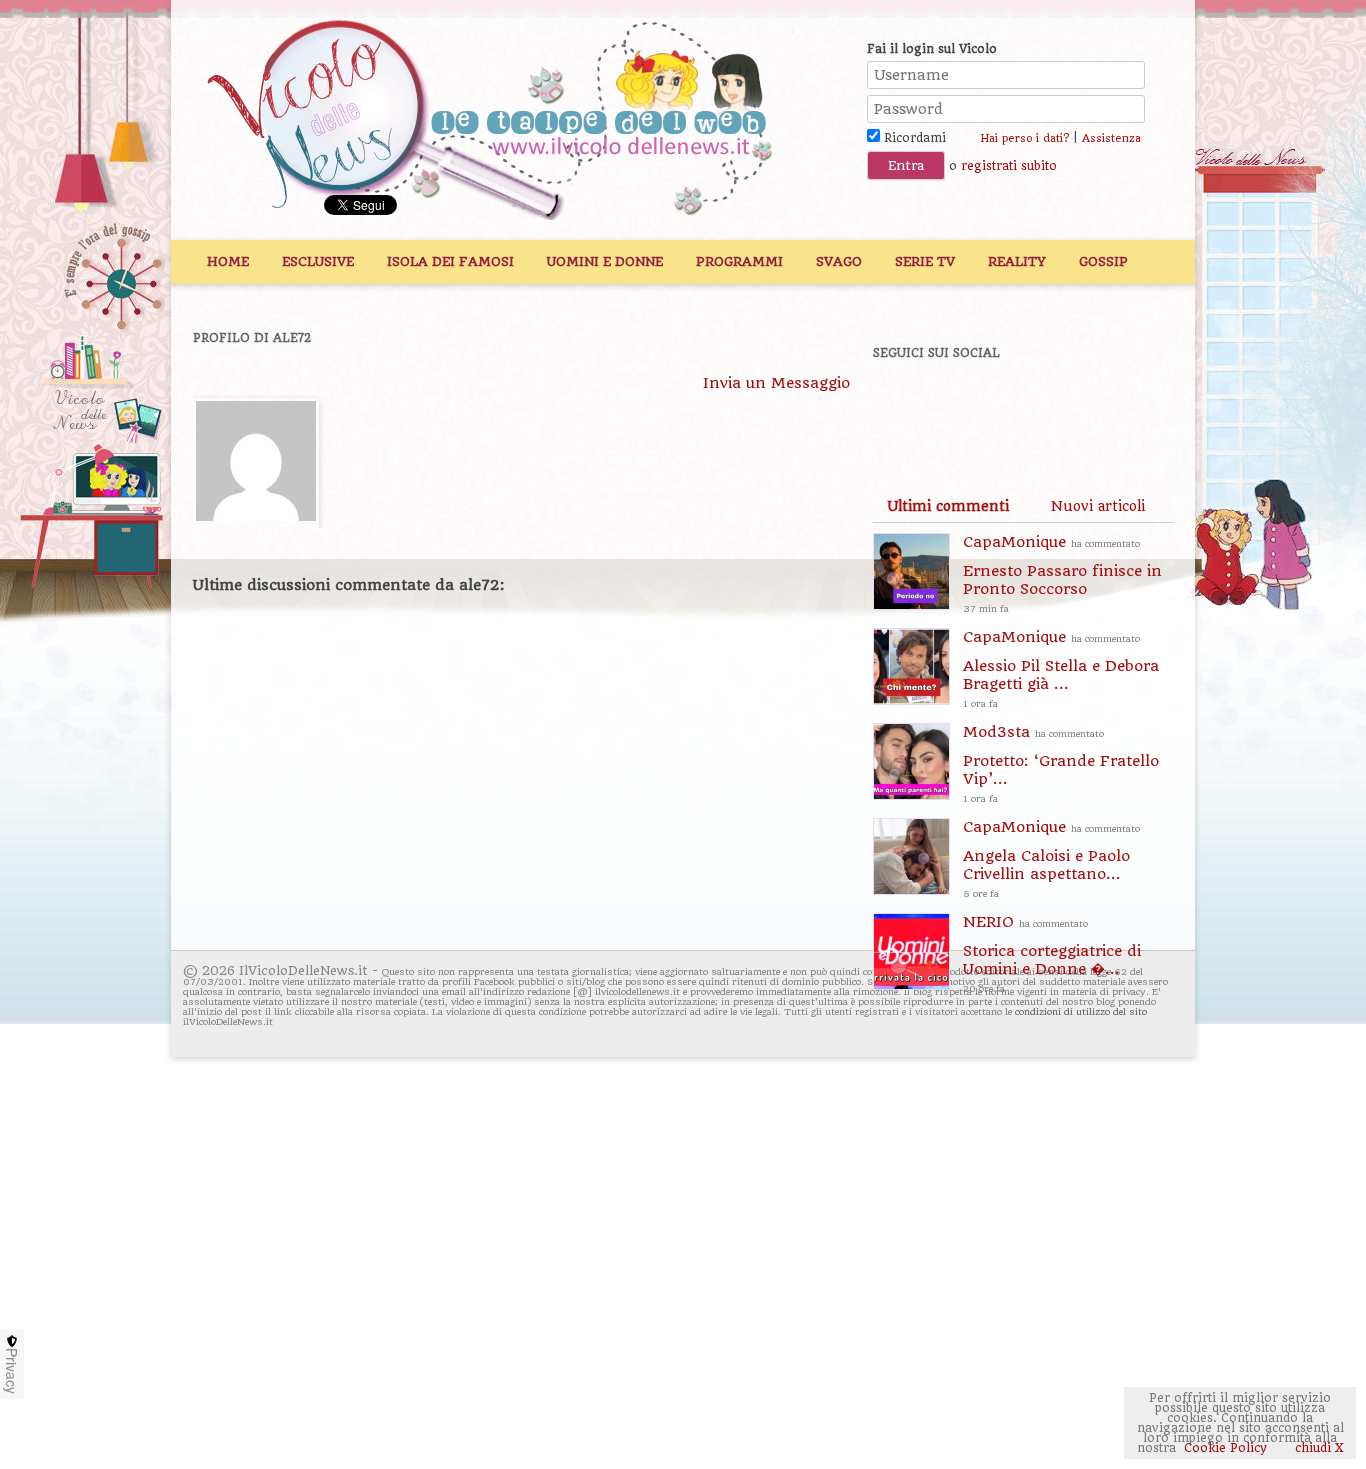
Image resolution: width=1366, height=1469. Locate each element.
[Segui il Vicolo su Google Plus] (1043, 407)
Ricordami (913, 138)
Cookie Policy (1225, 1448)
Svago (839, 261)
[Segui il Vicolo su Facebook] (905, 407)
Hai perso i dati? (1024, 138)
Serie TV (925, 261)
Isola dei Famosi (450, 261)
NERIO (1052, 953)
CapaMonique (1062, 573)
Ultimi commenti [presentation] (948, 506)
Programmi (739, 261)
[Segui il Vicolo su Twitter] (974, 407)
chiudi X (1317, 1448)
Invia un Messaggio (776, 383)
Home (228, 261)
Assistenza (1111, 138)
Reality (1017, 261)
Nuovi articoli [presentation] (1098, 506)
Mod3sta (1061, 763)
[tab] (948, 506)
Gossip (1103, 261)
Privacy (12, 1371)
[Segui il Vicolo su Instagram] (1112, 407)
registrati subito (1009, 166)
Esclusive (318, 261)
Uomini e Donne (605, 261)
